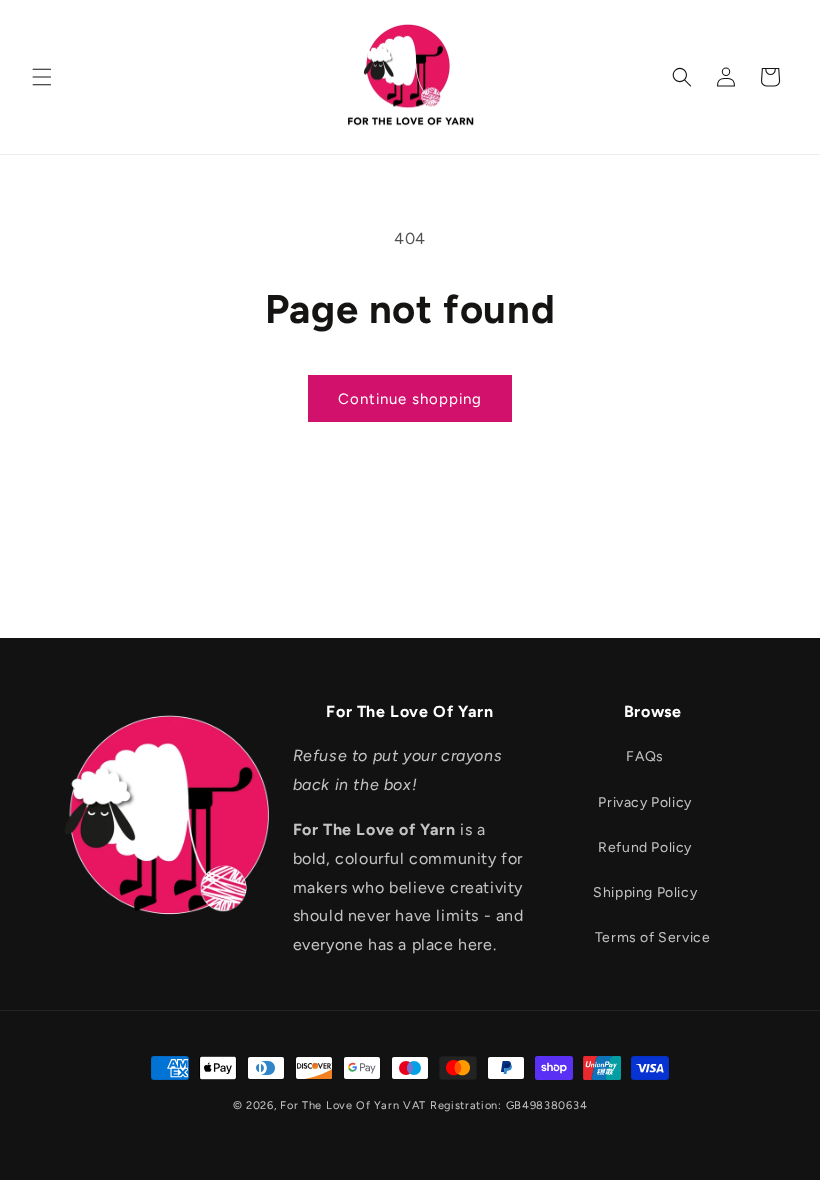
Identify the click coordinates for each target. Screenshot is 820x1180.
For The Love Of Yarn (339, 1105)
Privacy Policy (644, 802)
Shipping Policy (645, 892)
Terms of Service (653, 937)
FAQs (644, 756)
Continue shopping (410, 399)
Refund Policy (645, 847)
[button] (42, 77)
